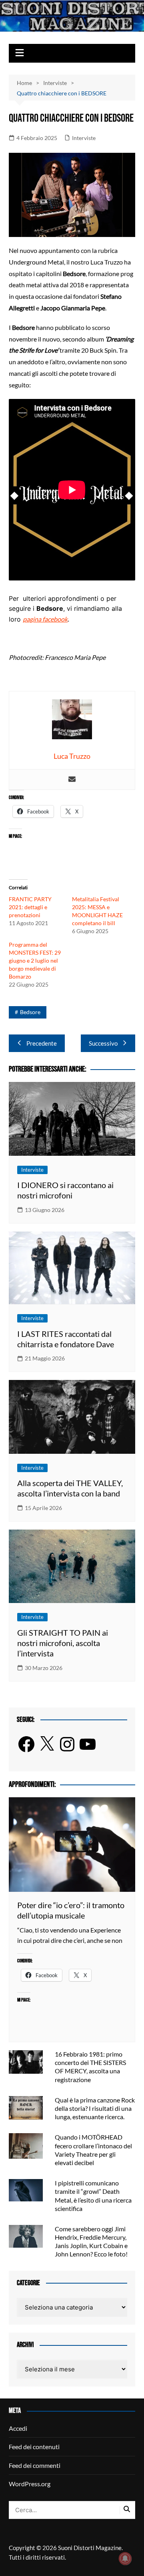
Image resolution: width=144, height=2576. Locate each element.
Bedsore (30, 1012)
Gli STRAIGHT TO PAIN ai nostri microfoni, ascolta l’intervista (63, 1643)
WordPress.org (30, 2484)
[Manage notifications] (125, 2558)
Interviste (84, 138)
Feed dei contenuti (34, 2447)
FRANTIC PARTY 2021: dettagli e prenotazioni (30, 907)
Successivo (103, 1043)
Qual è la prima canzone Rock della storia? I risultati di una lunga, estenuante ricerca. (95, 2108)
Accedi (18, 2428)
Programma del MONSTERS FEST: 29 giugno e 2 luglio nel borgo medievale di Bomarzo (35, 960)
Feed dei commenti (35, 2465)
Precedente (42, 1043)
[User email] (72, 780)
